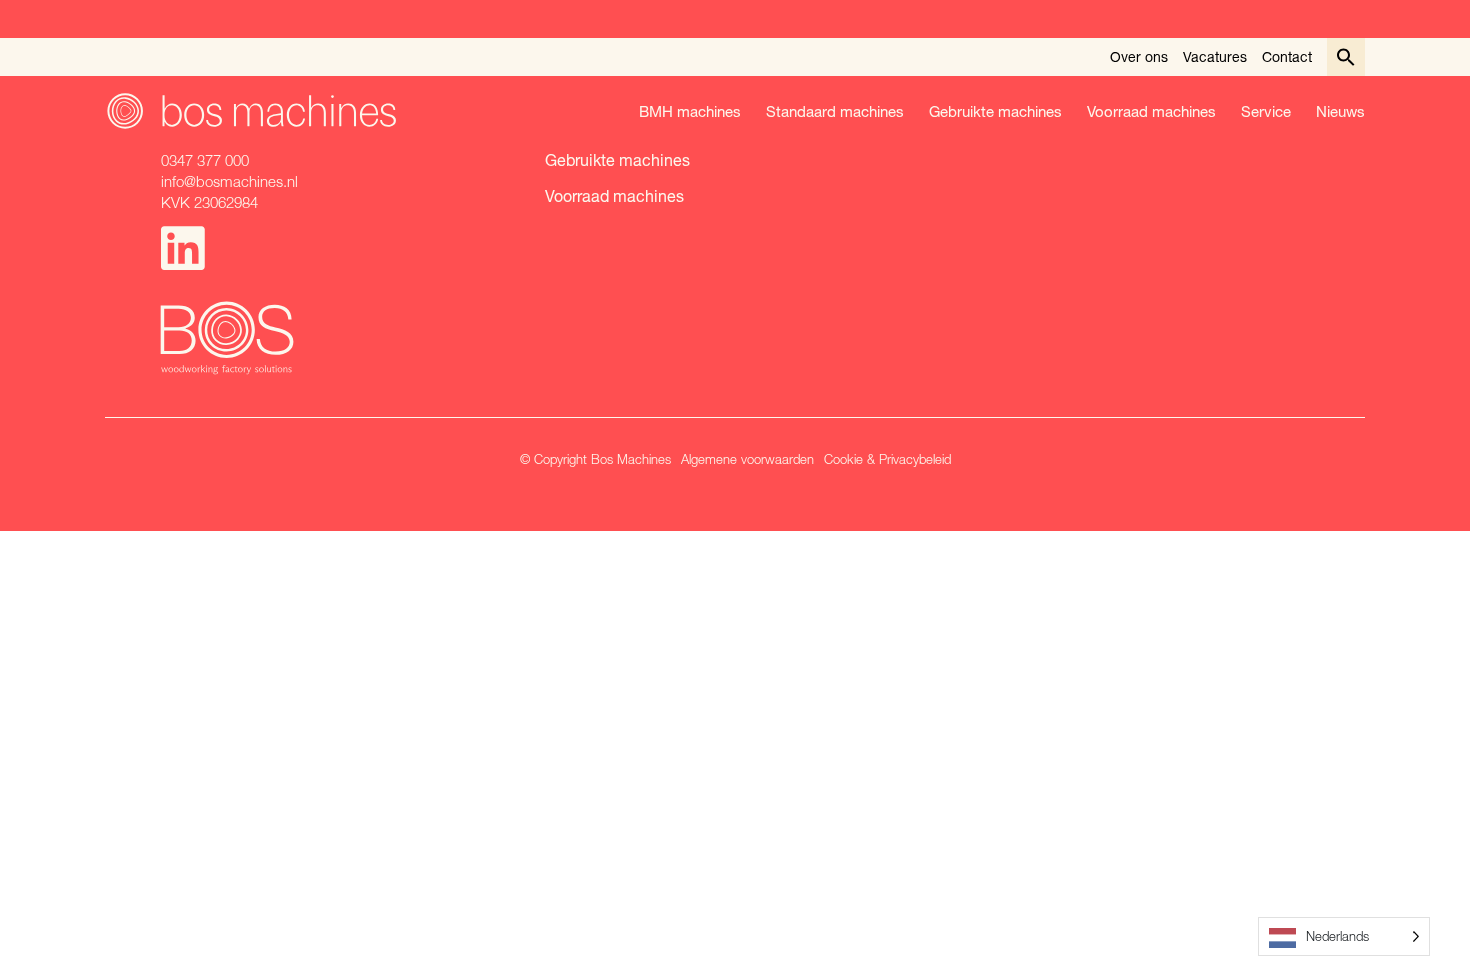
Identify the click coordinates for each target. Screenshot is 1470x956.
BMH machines (690, 111)
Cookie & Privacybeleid (887, 459)
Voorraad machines (1151, 111)
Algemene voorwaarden (747, 459)
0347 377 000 (205, 160)
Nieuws (1340, 111)
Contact (1287, 56)
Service (1266, 111)
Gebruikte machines (995, 111)
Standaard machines (835, 111)
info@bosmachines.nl (229, 181)
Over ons (1139, 56)
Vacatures (1215, 56)
